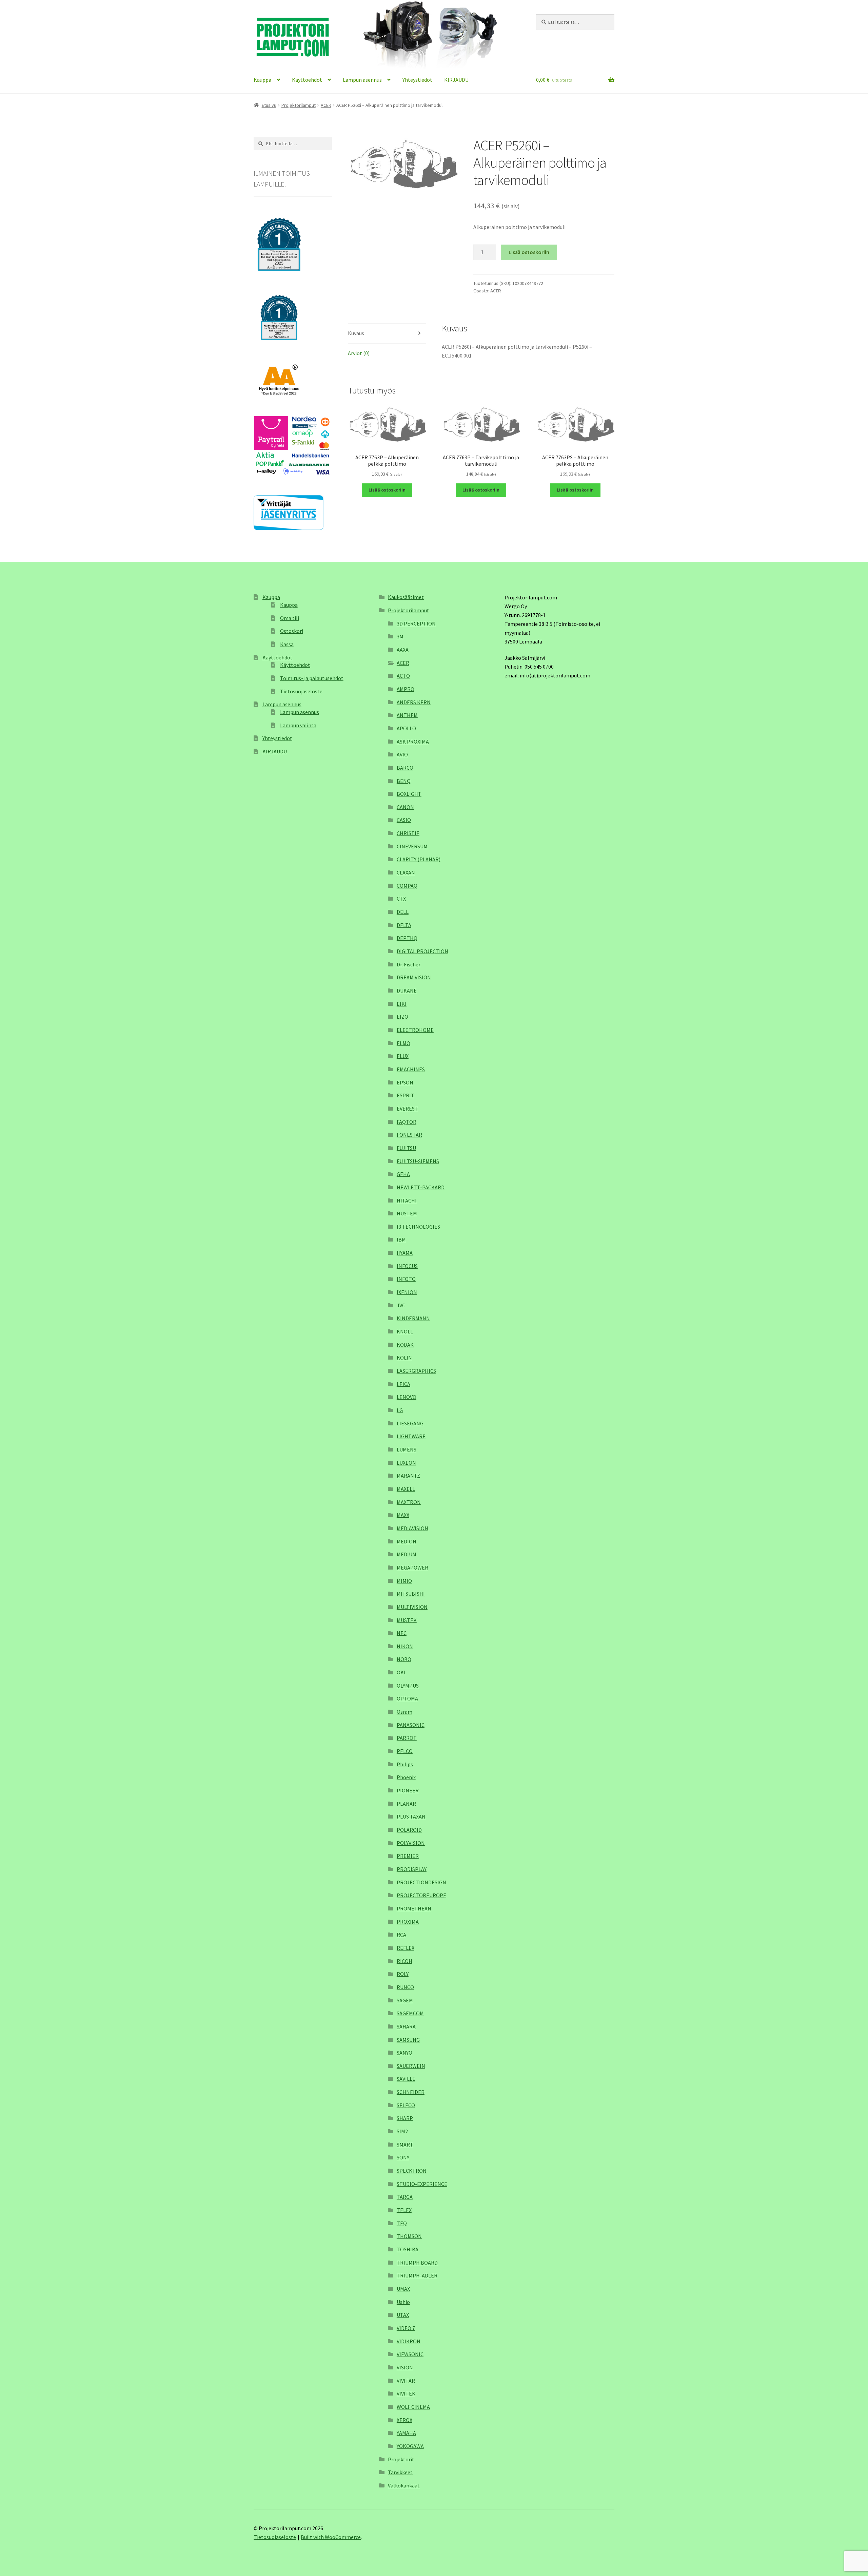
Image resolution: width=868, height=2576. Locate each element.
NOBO (404, 1659)
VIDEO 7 (406, 2328)
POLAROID (409, 1830)
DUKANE (407, 991)
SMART (405, 2145)
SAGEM (405, 2000)
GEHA (403, 1174)
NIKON (405, 1646)
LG (400, 1410)
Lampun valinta (298, 725)
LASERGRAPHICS (416, 1371)
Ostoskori (292, 631)
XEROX (405, 2420)
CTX (401, 899)
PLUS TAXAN (411, 1816)
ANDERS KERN (414, 702)
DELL (403, 912)
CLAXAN (406, 872)
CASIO (404, 820)
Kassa (287, 644)
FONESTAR (409, 1135)
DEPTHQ (407, 938)
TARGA (405, 2197)
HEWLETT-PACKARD (421, 1187)
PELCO (405, 1751)
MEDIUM (407, 1554)
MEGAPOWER (412, 1568)
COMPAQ (407, 886)
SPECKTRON (412, 2171)
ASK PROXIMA (413, 742)
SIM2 (402, 2131)
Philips (405, 1764)
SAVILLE (406, 2079)
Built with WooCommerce (331, 2537)
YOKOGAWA (410, 2446)
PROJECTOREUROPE (421, 1895)
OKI (401, 1672)
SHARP (405, 2118)
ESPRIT (406, 1095)
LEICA (403, 1384)
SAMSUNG (408, 2040)
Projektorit (401, 2459)
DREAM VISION (414, 977)
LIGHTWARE (411, 1436)
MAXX (403, 1515)
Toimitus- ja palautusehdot (312, 678)
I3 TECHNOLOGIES (418, 1227)
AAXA (403, 650)
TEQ (402, 2223)
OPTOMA (407, 1698)
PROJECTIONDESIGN (421, 1882)
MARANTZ (408, 1476)
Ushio (403, 2302)
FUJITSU (406, 1148)
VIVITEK (406, 2394)
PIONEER (408, 1790)
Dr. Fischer (409, 964)
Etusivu (269, 105)
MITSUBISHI (411, 1594)
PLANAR (406, 1804)
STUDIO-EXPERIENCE (422, 2184)
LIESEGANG (410, 1423)
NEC (402, 1633)
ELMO (403, 1043)
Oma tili (290, 618)
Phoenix (406, 1777)
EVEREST (407, 1109)
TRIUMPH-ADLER (417, 2275)
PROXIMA (408, 1922)
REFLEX (406, 1948)
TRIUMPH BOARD (417, 2263)
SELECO (406, 2105)
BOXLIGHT (409, 794)
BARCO (405, 768)
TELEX (404, 2210)
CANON (405, 807)
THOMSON (409, 2236)
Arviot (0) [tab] (359, 353)
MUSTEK (407, 1620)
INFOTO (406, 1279)
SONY (403, 2157)
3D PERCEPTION (416, 623)
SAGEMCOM (410, 2013)
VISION (405, 2367)
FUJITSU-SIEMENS (418, 1161)
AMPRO (406, 689)
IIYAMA (405, 1253)
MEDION (407, 1541)
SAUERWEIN (411, 2066)
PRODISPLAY (412, 1869)
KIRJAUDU (456, 80)
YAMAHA (406, 2433)
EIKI (402, 1004)
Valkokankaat (404, 2485)
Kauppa (262, 80)
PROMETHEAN (414, 1908)
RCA (401, 1935)
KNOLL (405, 1331)
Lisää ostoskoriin (529, 252)
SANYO (405, 2053)
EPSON (405, 1082)
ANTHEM (407, 715)
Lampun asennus (362, 80)
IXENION (407, 1292)
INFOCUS (407, 1266)
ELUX (403, 1056)
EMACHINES (411, 1069)
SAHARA (406, 2026)
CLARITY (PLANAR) (419, 859)
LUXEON (406, 1463)
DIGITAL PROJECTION (422, 951)
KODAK (405, 1345)
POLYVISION (411, 1843)
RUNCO (405, 1987)
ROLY (403, 1974)
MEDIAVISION (412, 1528)
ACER (326, 105)
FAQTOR (407, 1122)
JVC (401, 1305)
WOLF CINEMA (413, 2407)
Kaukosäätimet (406, 597)
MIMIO (404, 1581)
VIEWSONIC (410, 2354)
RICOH (405, 1961)
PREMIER (408, 1856)
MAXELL (406, 1489)
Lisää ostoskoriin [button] (387, 490)
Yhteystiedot (417, 80)
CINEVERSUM (412, 846)
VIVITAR (406, 2381)
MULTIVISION (412, 1607)
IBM (401, 1239)
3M (400, 636)
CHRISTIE (408, 833)
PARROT (407, 1738)
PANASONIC (411, 1725)
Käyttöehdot (307, 80)
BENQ (404, 781)
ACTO (403, 676)
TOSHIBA (408, 2249)
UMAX (403, 2289)
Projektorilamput (299, 105)
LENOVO (407, 1397)
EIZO (402, 1017)
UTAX (403, 2315)
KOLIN (404, 1358)
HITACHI (407, 1200)
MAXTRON (409, 1502)
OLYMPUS (408, 1686)
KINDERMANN (413, 1318)
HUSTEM (407, 1213)
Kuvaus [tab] (356, 333)
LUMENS (407, 1449)
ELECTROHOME (415, 1030)
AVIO (402, 754)
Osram (405, 1712)
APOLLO (406, 728)
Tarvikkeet (400, 2472)
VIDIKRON (409, 2341)
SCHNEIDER (411, 2092)
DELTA (404, 925)
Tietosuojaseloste (301, 691)
